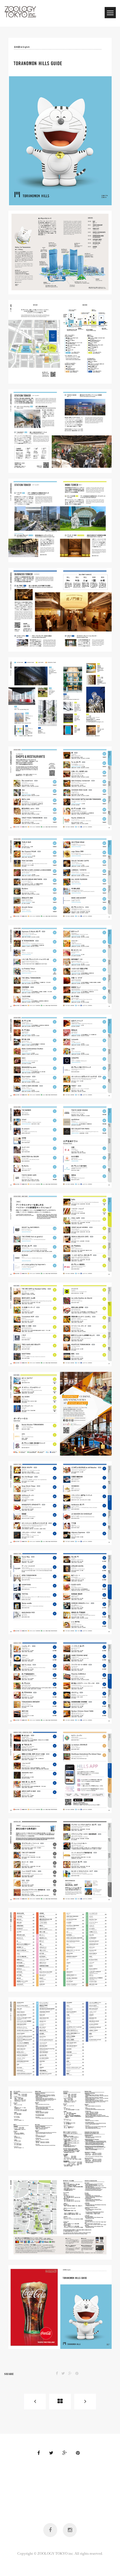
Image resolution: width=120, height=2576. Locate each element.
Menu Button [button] (110, 13)
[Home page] (60, 2402)
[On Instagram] (70, 2530)
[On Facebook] (50, 2530)
